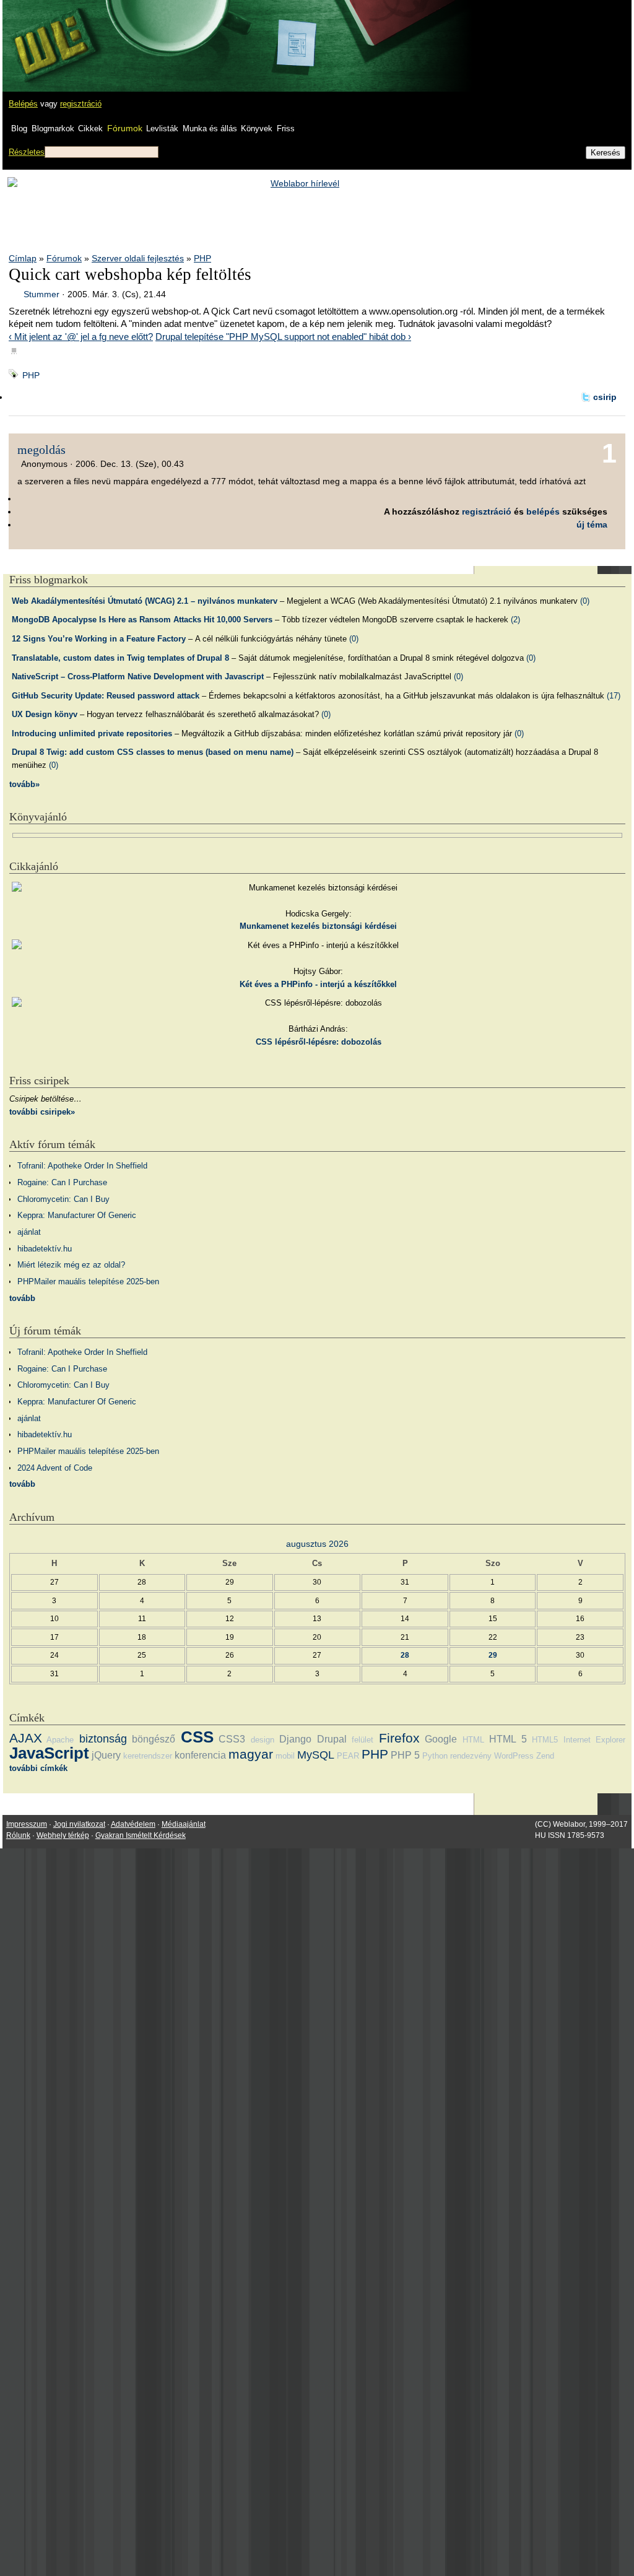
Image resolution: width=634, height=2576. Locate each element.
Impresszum (27, 1824)
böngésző (154, 1739)
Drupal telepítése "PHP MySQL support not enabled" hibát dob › (283, 337)
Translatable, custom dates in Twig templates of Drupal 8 (120, 658)
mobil (285, 1756)
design (263, 1740)
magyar (251, 1754)
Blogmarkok (53, 128)
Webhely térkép (63, 1835)
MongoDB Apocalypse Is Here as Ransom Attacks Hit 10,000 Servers (142, 620)
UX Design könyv (45, 714)
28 (405, 1655)
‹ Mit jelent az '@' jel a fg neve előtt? (81, 337)
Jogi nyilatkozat (79, 1824)
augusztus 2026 (317, 1544)
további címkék (38, 1768)
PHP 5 (405, 1755)
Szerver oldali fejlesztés (138, 258)
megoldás (41, 450)
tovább (22, 1298)
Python (435, 1756)
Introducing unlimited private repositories (92, 733)
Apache (60, 1740)
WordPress (514, 1756)
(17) (614, 696)
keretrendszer (148, 1756)
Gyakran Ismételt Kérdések (141, 1835)
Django (295, 1739)
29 (493, 1655)
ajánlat (29, 1232)
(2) (515, 620)
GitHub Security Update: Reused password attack (106, 696)
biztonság (103, 1739)
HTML (473, 1740)
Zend (545, 1756)
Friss (286, 128)
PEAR (348, 1756)
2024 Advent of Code (55, 1468)
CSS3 (232, 1739)
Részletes (27, 152)
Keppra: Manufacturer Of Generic (77, 1215)
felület (363, 1740)
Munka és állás (210, 128)
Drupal (332, 1739)
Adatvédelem (133, 1824)
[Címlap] (50, 34)
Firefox (399, 1738)
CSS (197, 1737)
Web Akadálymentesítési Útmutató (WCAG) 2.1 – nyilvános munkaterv (145, 601)
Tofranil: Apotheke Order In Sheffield (82, 1166)
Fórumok (125, 128)
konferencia (200, 1755)
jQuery (106, 1755)
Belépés (23, 104)
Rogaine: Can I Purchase (62, 1182)
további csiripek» (42, 1112)
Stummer (41, 294)
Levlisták (162, 128)
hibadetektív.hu (45, 1249)
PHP (202, 258)
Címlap (23, 258)
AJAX (26, 1738)
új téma (592, 524)
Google (441, 1739)
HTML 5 (508, 1739)
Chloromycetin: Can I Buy (63, 1199)
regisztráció (81, 104)
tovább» (24, 784)
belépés (543, 511)
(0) (585, 601)
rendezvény (471, 1756)
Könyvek (257, 128)
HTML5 (545, 1740)
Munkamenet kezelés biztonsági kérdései (318, 926)
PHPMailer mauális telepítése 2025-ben (88, 1281)
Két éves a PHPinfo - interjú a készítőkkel (318, 984)
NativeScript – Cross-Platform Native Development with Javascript (138, 677)
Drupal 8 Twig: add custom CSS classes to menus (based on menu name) (153, 752)
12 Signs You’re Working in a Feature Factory (99, 639)
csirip (605, 397)
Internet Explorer (594, 1740)
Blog (19, 128)
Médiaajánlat (184, 1824)
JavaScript (49, 1753)
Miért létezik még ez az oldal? (71, 1265)
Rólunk (18, 1835)
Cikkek (90, 128)
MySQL (316, 1755)
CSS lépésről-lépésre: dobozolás (319, 1042)
